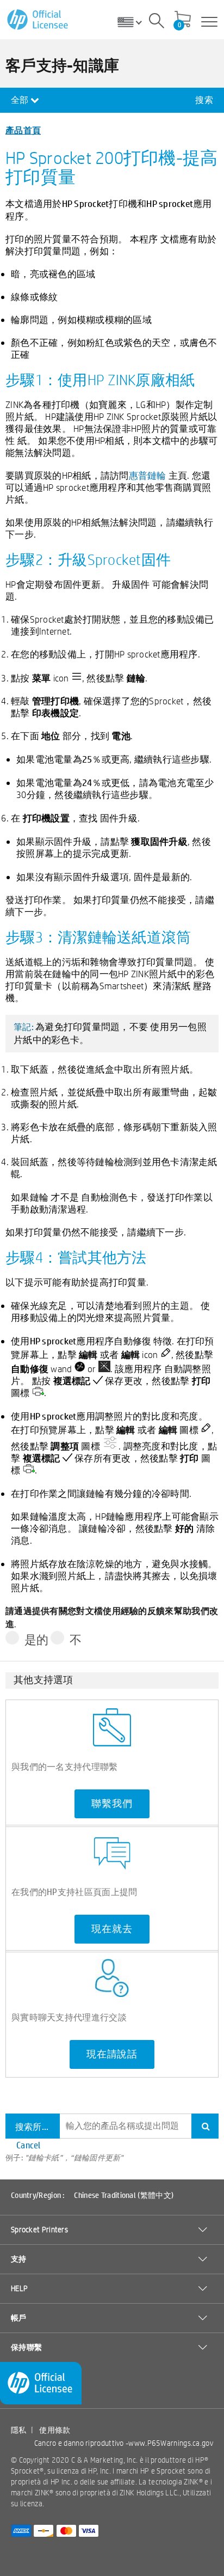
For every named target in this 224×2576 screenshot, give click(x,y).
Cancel (29, 2145)
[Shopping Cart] (183, 20)
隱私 (19, 2430)
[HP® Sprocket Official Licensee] (38, 20)
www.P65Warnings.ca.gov (171, 2443)
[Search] (157, 22)
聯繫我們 (112, 1804)
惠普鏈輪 (148, 475)
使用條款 (55, 2430)
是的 (37, 1640)
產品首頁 (23, 130)
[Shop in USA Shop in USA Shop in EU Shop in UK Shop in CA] (134, 22)
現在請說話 (112, 2054)
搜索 (204, 100)
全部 (21, 100)
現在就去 (112, 1929)
